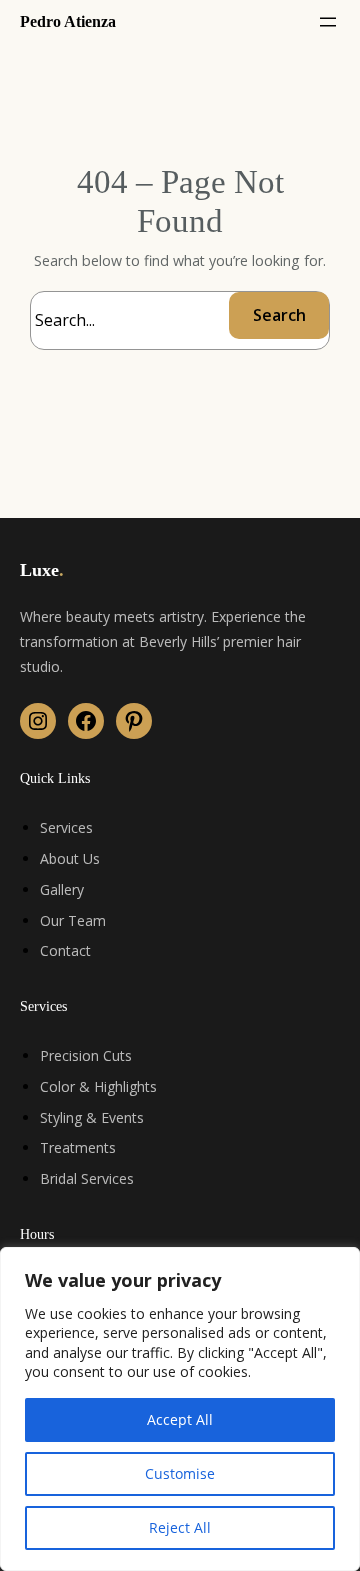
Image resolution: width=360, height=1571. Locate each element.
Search (279, 315)
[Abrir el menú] (328, 22)
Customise (180, 1473)
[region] (180, 1409)
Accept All (180, 1419)
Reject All (180, 1527)
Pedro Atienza (68, 21)
